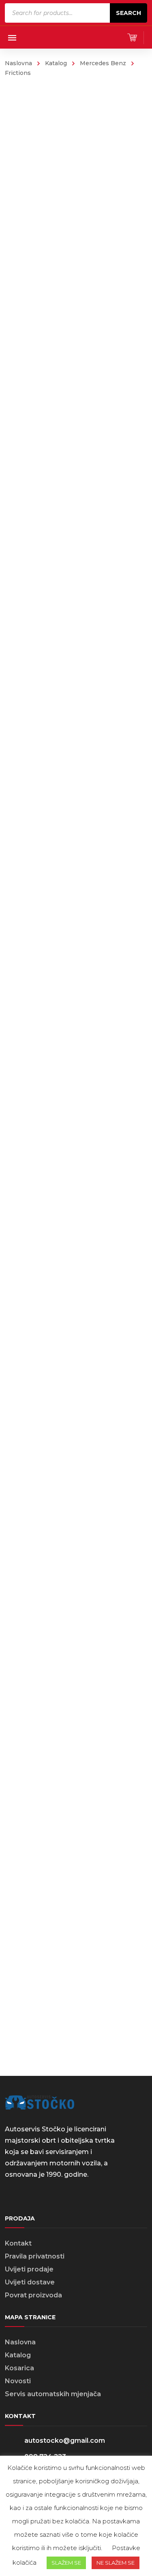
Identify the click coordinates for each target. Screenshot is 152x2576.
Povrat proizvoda (33, 2295)
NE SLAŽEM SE (116, 2563)
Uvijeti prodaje (29, 2269)
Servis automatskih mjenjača (53, 2394)
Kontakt (18, 2243)
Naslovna (18, 63)
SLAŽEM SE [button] (66, 2563)
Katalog (56, 63)
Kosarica (19, 2368)
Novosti (18, 2381)
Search (128, 13)
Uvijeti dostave (30, 2282)
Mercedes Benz (103, 63)
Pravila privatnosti (35, 2256)
